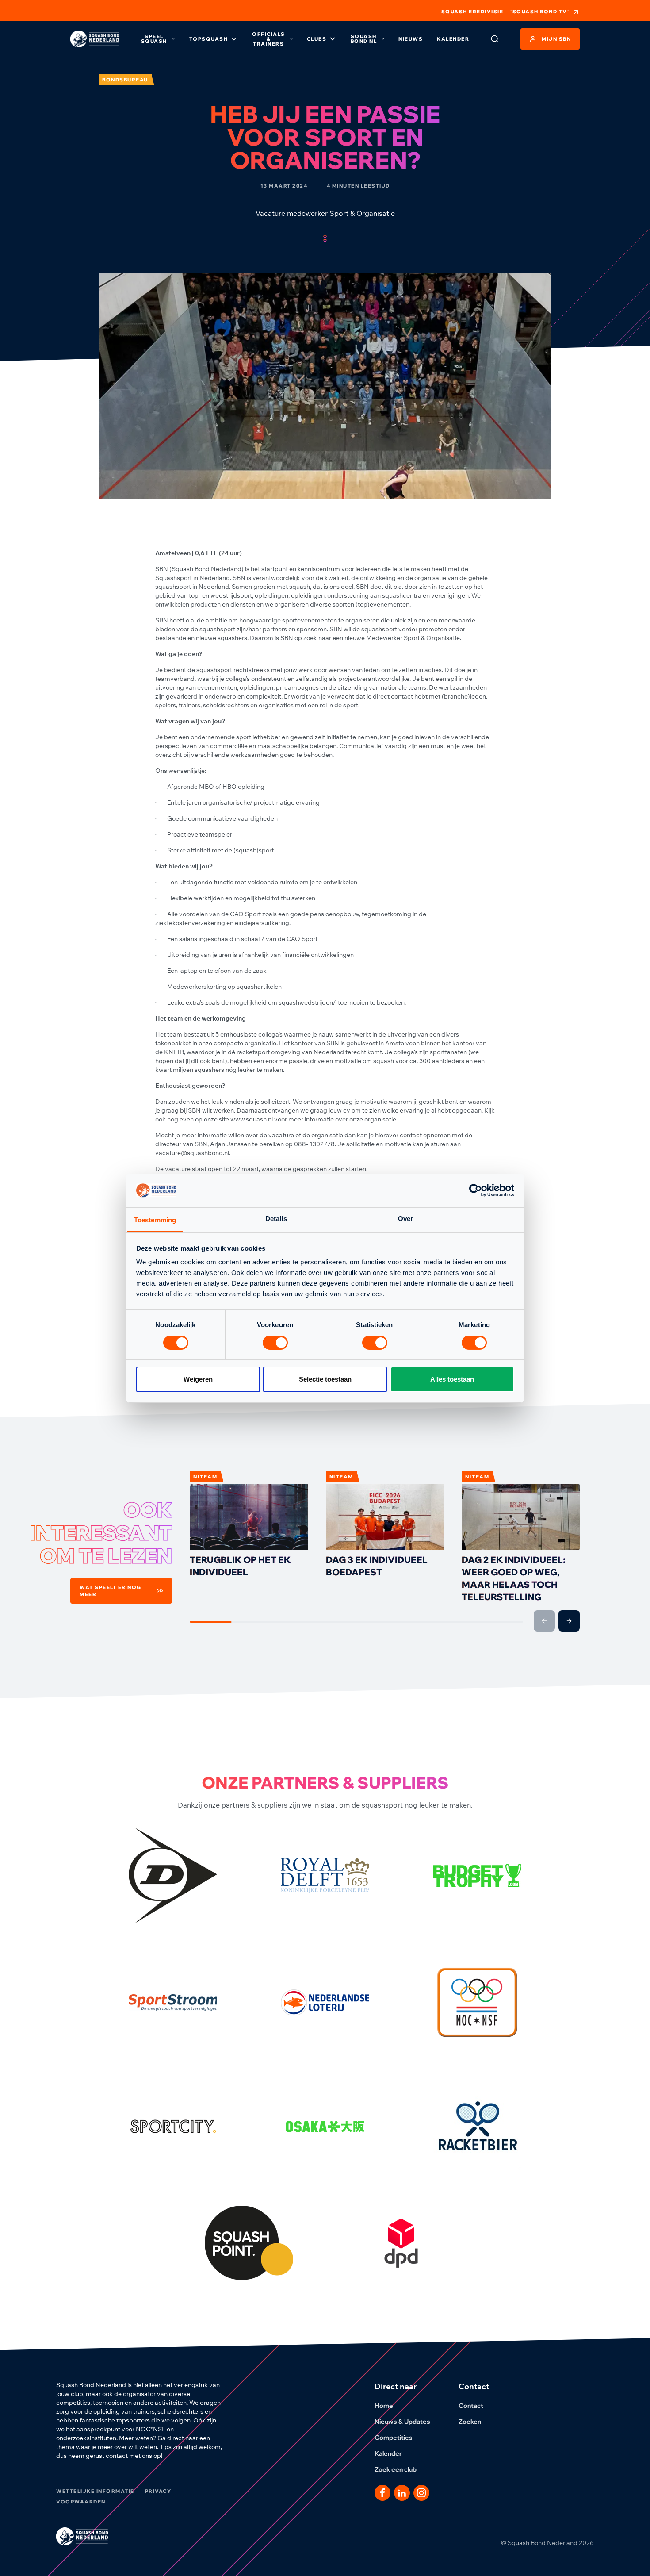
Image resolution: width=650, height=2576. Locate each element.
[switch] (275, 1343)
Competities (394, 2438)
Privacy (158, 2491)
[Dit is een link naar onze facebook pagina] (382, 2493)
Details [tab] (276, 1219)
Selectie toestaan (325, 1379)
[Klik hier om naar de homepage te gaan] (95, 39)
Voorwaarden (81, 2502)
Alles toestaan (452, 1379)
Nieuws (411, 39)
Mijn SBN (556, 39)
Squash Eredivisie (472, 12)
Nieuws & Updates (402, 2422)
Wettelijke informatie (95, 2491)
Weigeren (198, 1379)
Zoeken (470, 2422)
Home (384, 2406)
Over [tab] (405, 1219)
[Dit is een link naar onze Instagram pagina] (421, 2493)
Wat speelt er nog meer (111, 1591)
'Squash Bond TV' (540, 12)
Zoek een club (396, 2469)
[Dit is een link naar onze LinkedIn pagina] (402, 2493)
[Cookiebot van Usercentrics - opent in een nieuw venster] (476, 1190)
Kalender (453, 39)
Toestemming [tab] (155, 1220)
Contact (471, 2406)
